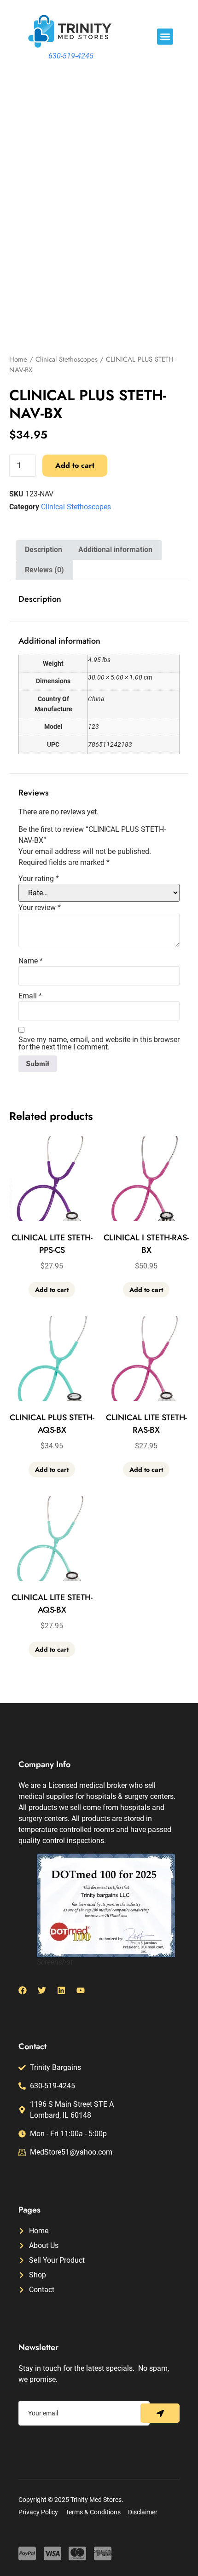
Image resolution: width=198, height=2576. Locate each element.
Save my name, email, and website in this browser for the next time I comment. (99, 1043)
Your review (40, 908)
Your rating (39, 879)
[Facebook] (23, 1990)
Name (31, 961)
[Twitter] (42, 1990)
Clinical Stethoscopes (67, 359)
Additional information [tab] (115, 550)
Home (18, 359)
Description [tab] (44, 550)
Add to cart (75, 465)
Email (30, 996)
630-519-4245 (71, 56)
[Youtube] (81, 1990)
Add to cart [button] (52, 1290)
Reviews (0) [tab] (44, 570)
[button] (165, 37)
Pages (29, 2210)
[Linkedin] (61, 1990)
